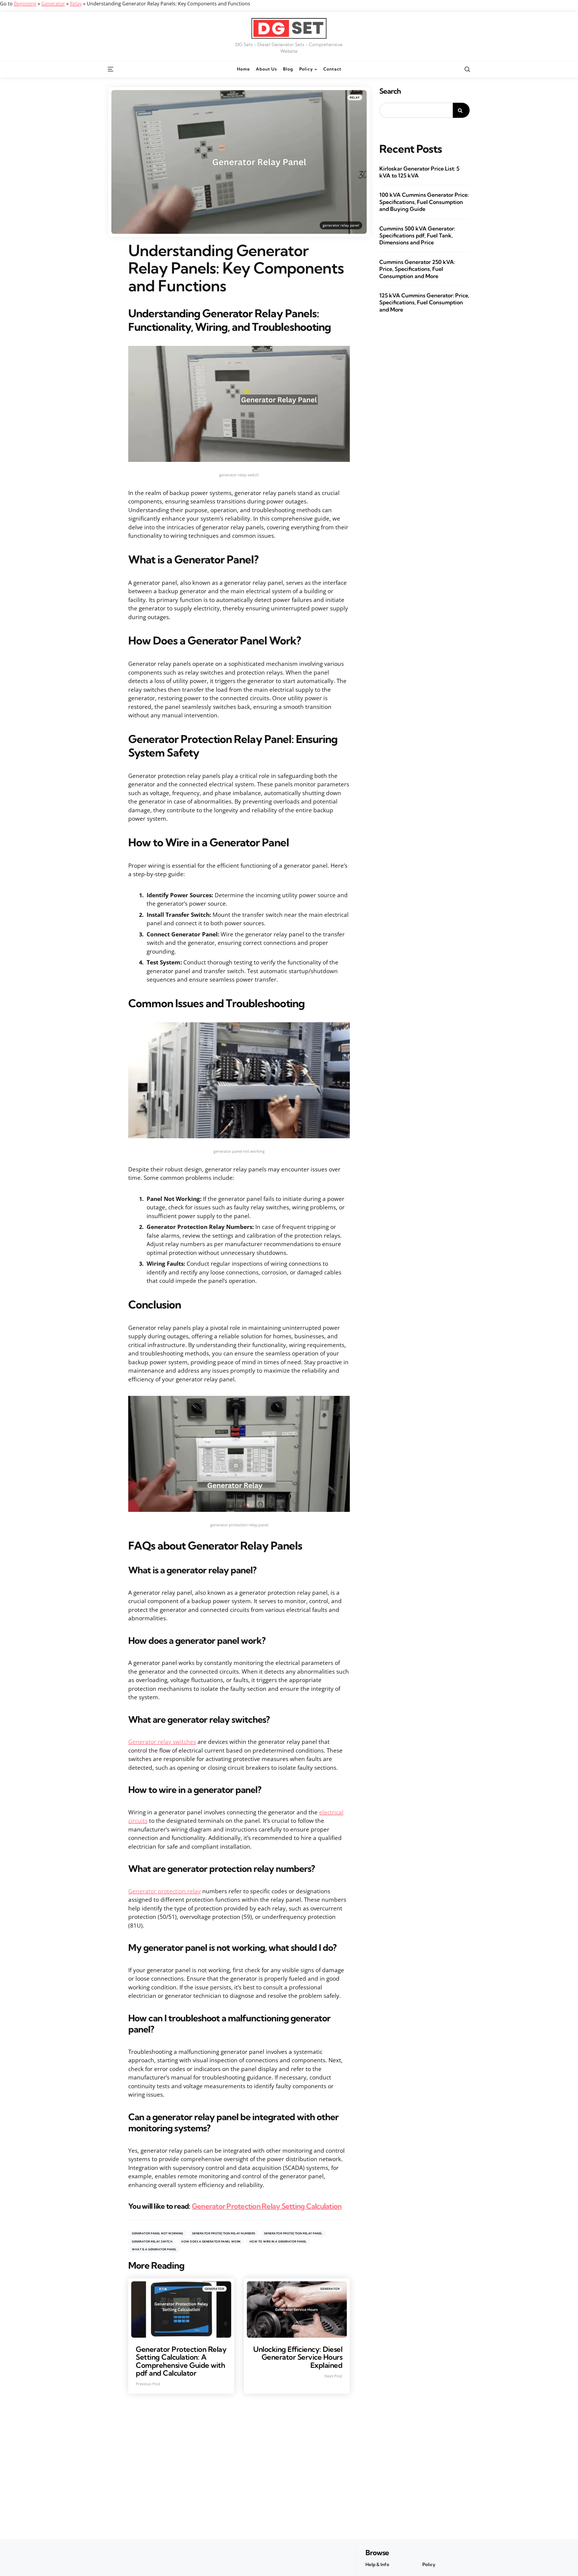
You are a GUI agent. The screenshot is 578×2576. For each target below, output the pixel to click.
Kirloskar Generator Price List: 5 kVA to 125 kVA (419, 172)
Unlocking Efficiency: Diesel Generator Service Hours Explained (298, 2357)
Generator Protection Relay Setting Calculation (267, 2206)
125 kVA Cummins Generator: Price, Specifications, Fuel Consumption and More (424, 302)
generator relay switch (152, 2241)
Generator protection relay (165, 1891)
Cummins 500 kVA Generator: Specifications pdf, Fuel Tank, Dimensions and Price (417, 236)
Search (390, 91)
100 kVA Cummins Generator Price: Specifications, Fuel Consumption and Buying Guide (424, 202)
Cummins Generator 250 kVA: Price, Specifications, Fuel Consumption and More (417, 269)
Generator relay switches (162, 1742)
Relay (76, 4)
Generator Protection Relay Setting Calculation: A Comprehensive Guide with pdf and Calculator (181, 2361)
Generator (53, 4)
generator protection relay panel (293, 2233)
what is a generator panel (154, 2249)
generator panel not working (158, 2233)
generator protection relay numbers (224, 2233)
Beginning (25, 4)
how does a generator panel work (211, 2241)
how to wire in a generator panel (278, 2241)
